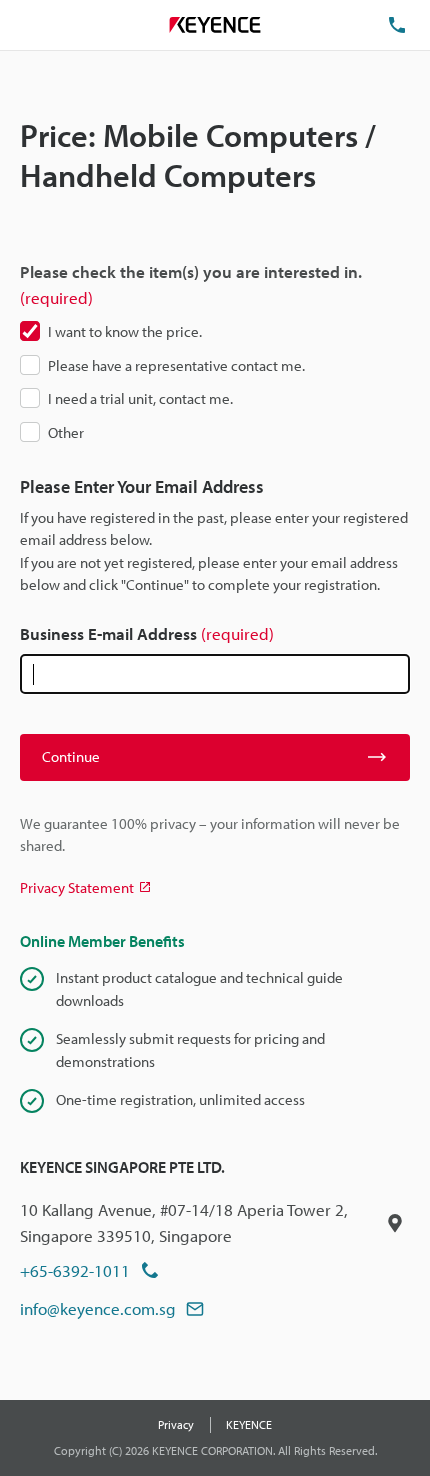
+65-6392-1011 (75, 1270)
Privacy (176, 1424)
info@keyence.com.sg (98, 1308)
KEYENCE (249, 1424)
